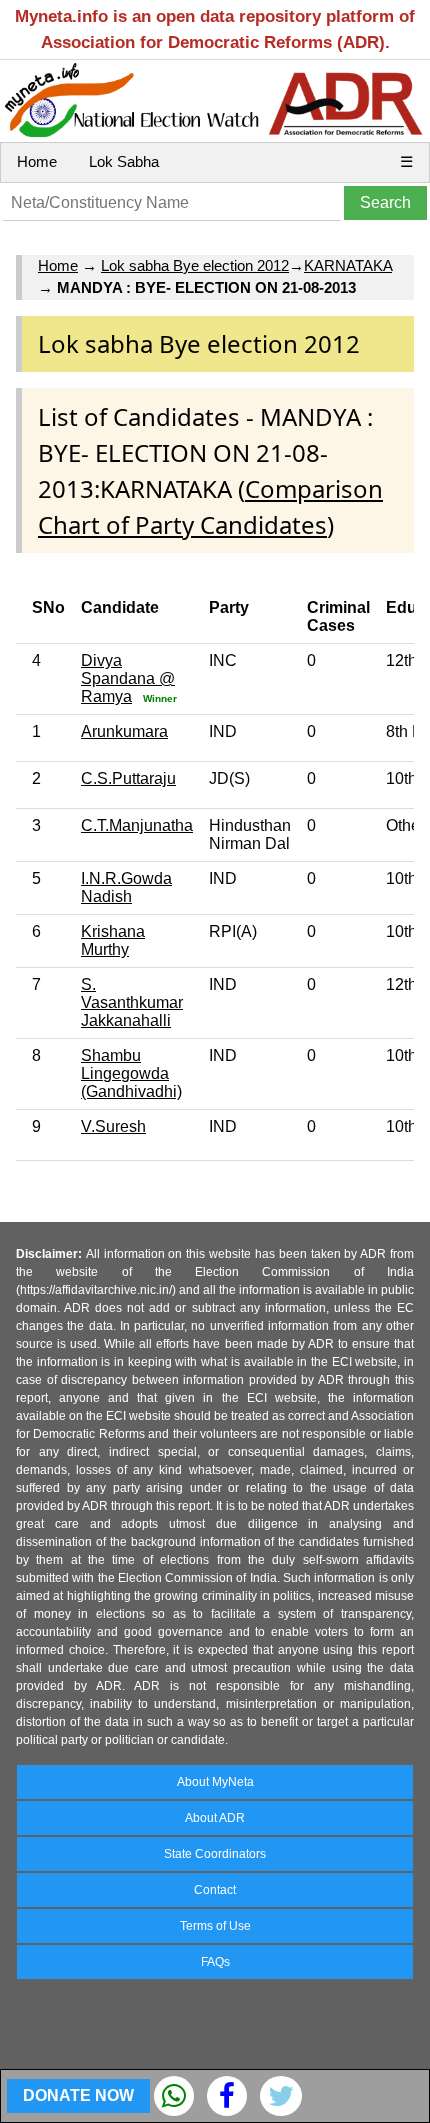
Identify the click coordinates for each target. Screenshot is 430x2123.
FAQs (215, 1962)
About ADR (215, 1818)
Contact (215, 1890)
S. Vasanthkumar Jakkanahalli (132, 1002)
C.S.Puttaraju (128, 778)
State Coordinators (215, 1854)
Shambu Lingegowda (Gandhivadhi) (131, 1073)
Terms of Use (215, 1926)
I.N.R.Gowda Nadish (126, 887)
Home (37, 161)
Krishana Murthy (113, 940)
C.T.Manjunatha (137, 825)
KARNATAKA (348, 265)
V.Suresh (113, 1126)
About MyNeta (215, 1782)
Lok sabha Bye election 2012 (195, 265)
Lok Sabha (124, 161)
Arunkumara (124, 731)
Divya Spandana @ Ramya (128, 678)
